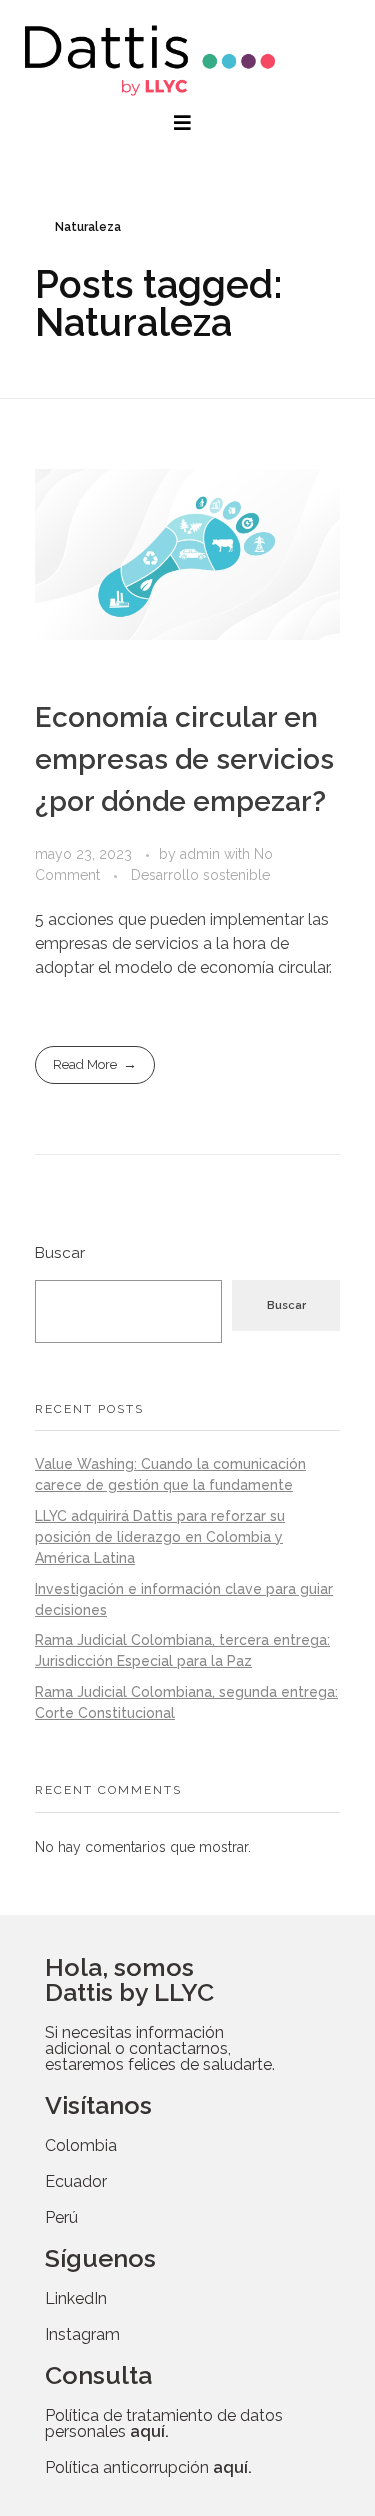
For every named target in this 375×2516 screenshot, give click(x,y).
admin (202, 854)
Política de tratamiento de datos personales (164, 2423)
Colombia (81, 2145)
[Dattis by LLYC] (150, 60)
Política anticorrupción (148, 2467)
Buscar (60, 1253)
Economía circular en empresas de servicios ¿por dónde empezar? (184, 759)
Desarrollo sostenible (200, 875)
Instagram (82, 2334)
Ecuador (76, 2181)
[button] (185, 123)
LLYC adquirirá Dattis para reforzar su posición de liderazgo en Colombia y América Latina (160, 1537)
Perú (61, 2217)
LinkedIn (76, 2298)
